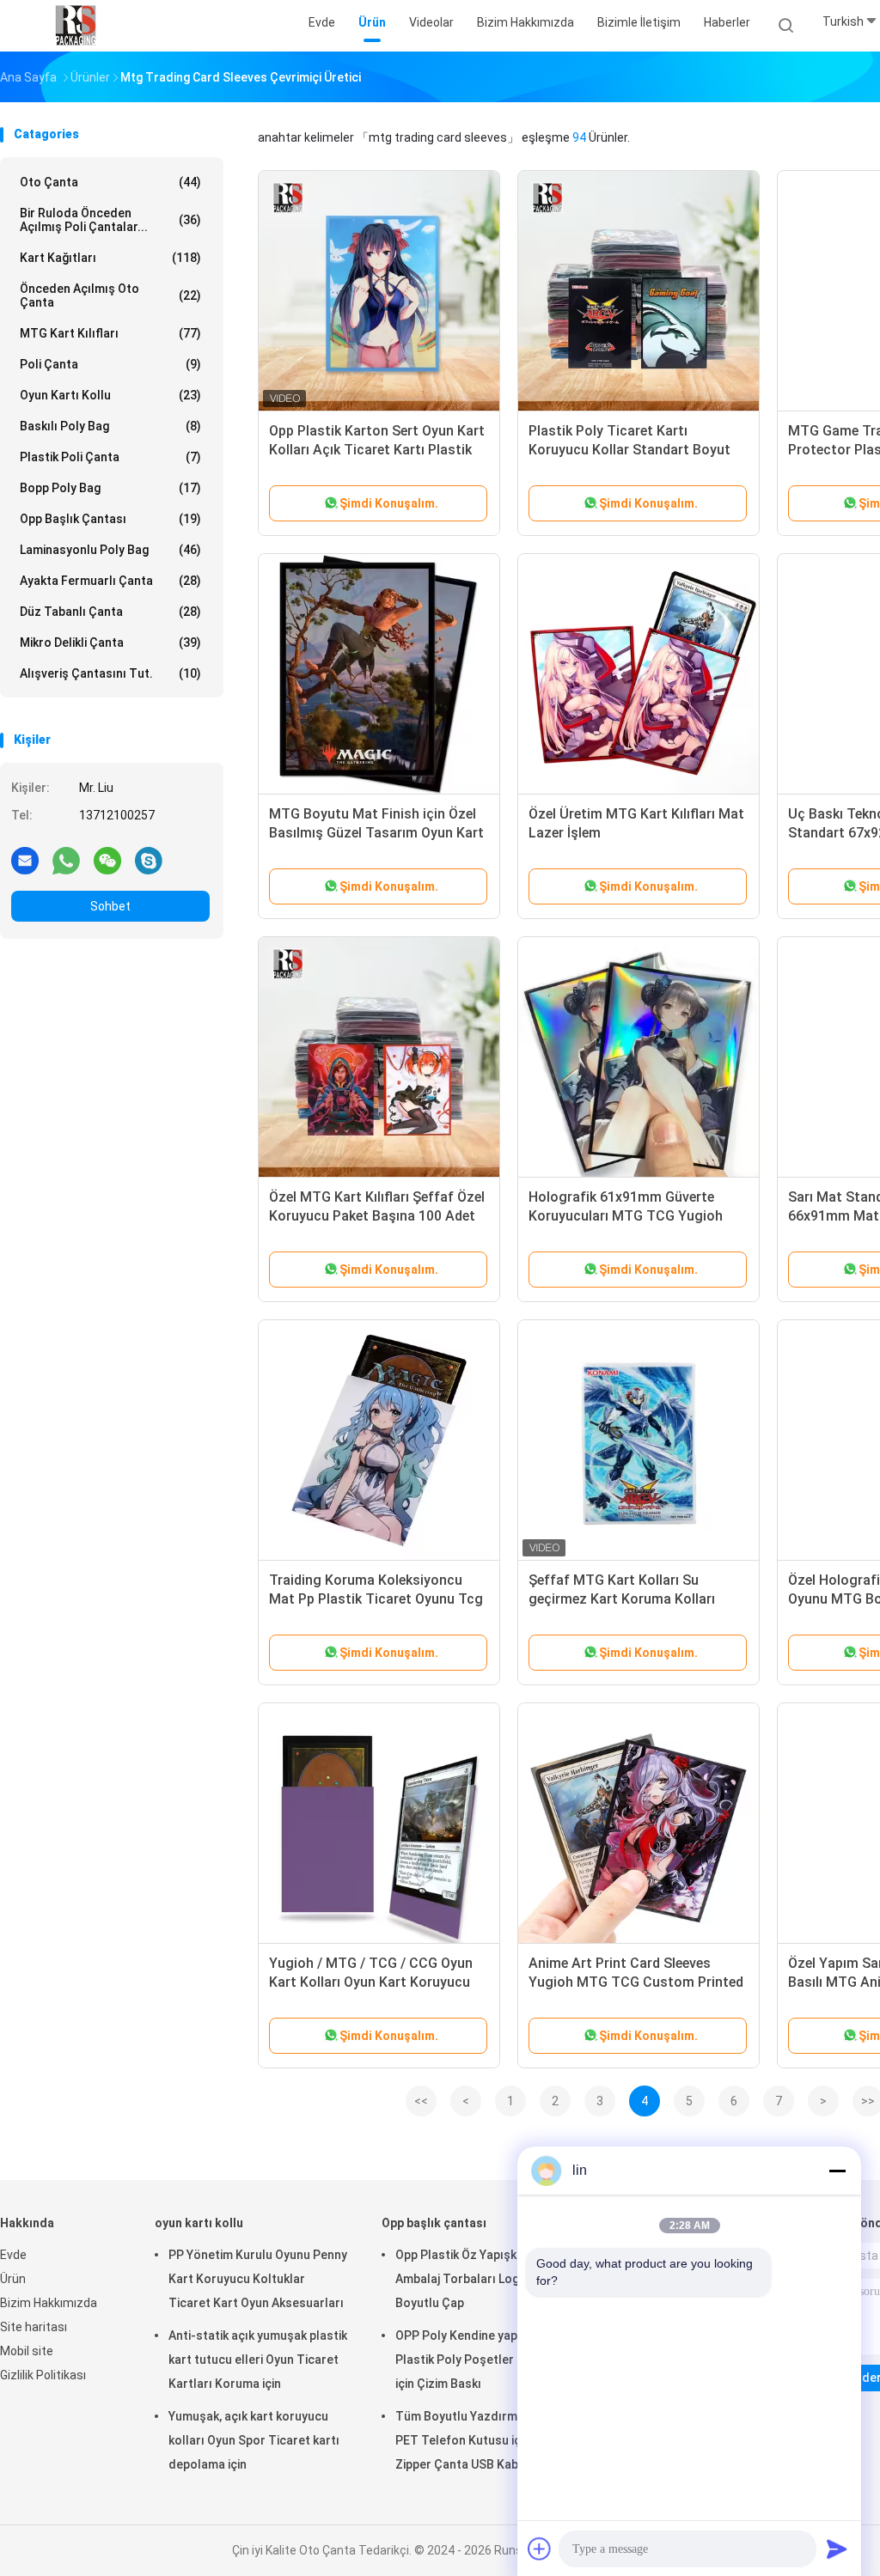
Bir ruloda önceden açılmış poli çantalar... (110, 220)
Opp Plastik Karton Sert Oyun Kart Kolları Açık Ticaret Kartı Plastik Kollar (377, 450)
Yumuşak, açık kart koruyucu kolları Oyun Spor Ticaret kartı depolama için (254, 2440)
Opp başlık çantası (110, 519)
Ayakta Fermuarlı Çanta (110, 581)
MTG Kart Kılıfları (110, 333)
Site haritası (34, 2327)
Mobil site (27, 2351)
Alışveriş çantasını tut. (110, 673)
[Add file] (540, 2549)
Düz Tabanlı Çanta (110, 612)
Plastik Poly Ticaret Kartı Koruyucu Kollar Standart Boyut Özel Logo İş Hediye (629, 450)
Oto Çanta (110, 182)
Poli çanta (110, 364)
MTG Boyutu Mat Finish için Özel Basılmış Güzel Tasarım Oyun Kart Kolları (376, 833)
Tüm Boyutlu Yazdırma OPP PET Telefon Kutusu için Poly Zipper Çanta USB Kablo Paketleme (477, 2443)
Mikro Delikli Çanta (110, 642)
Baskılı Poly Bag (110, 426)
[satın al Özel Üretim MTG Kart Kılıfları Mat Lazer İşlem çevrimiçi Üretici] (639, 674)
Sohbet (110, 906)
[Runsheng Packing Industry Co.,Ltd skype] (149, 860)
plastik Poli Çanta (110, 457)
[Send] (837, 2549)
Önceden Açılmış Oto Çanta (110, 295)
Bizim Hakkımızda (49, 2303)
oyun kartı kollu (110, 395)
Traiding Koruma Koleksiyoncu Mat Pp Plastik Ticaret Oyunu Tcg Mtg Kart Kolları (376, 1599)
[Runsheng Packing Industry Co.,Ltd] (76, 26)
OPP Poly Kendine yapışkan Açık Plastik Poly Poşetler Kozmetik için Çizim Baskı (485, 2360)
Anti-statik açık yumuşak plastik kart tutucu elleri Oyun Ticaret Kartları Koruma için (258, 2360)
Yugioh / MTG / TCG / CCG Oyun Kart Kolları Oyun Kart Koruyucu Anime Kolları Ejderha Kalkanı (371, 1982)
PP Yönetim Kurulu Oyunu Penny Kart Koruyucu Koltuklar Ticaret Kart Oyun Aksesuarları (258, 2279)
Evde (13, 2255)
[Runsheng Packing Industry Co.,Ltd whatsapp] (66, 860)
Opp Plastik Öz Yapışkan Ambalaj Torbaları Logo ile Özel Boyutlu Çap (483, 2279)
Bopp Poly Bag (110, 488)
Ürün (13, 2279)
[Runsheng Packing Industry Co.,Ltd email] (25, 860)
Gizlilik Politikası (43, 2375)
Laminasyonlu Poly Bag (110, 550)
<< (421, 2101)
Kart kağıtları (110, 258)
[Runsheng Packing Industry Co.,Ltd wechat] (107, 860)
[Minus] (837, 2171)
